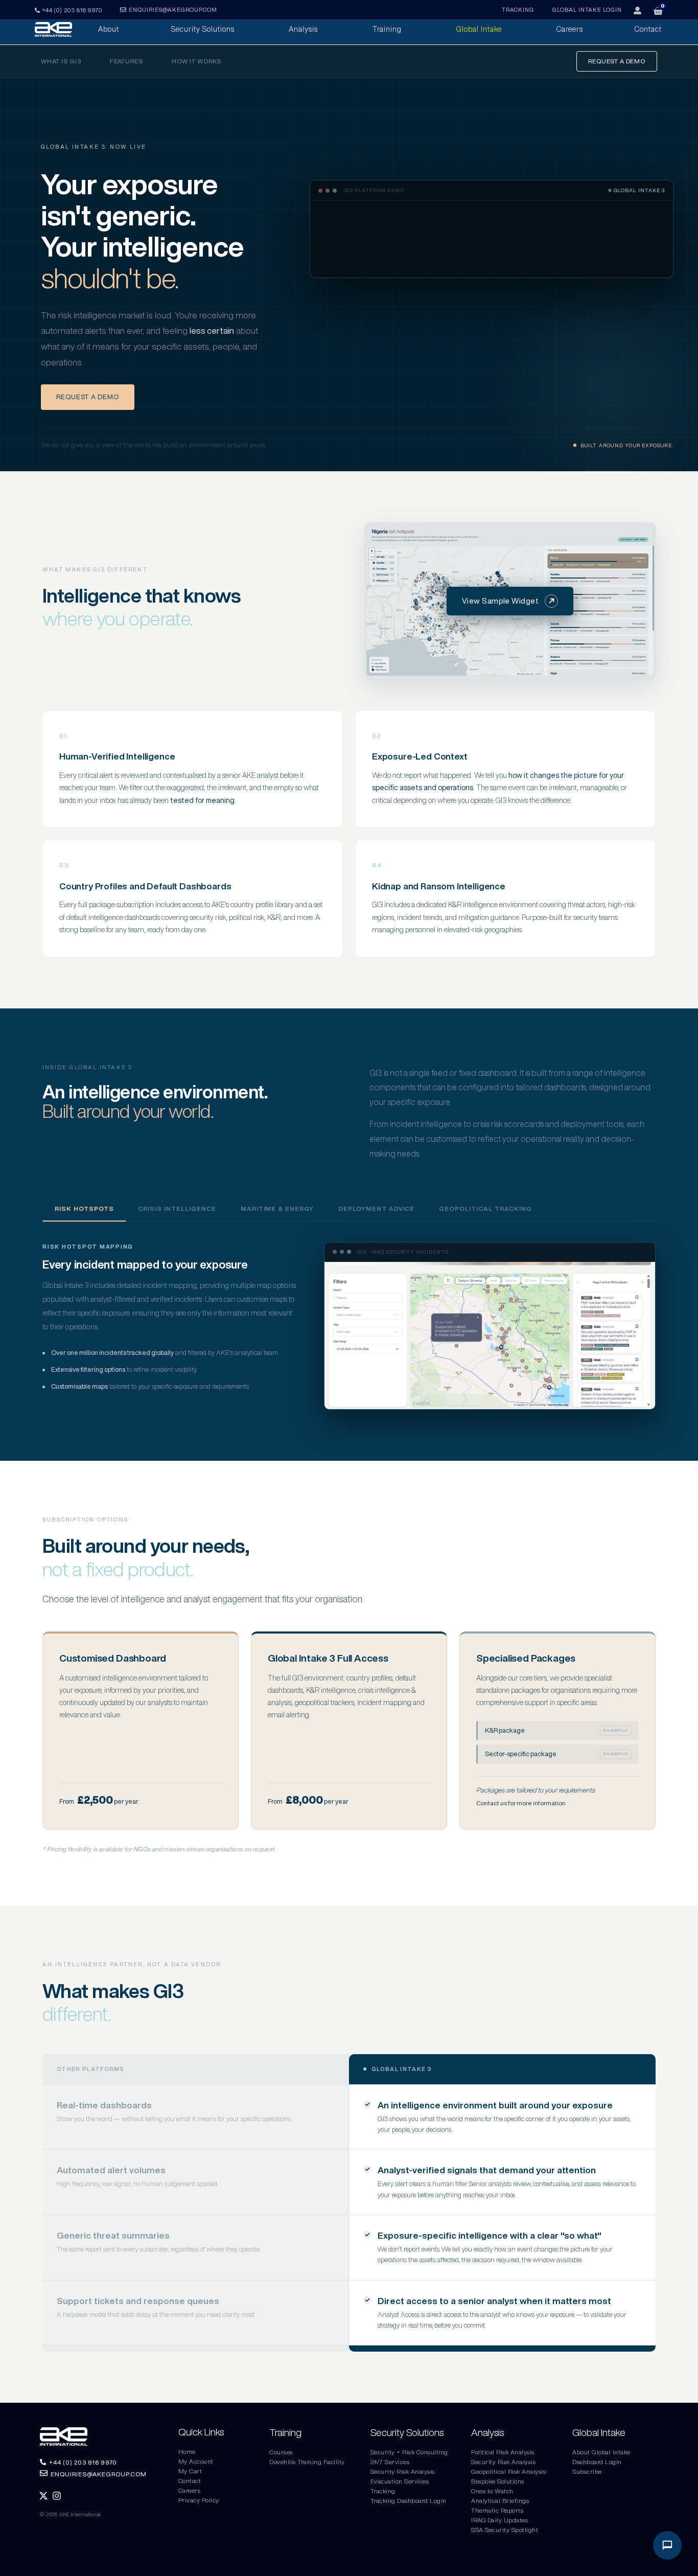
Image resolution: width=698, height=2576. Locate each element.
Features (127, 61)
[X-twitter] (43, 2496)
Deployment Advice (376, 1209)
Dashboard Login (597, 2462)
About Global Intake (601, 2452)
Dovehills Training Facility (307, 2462)
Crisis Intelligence (177, 1209)
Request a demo (617, 61)
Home (187, 2452)
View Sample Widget (500, 601)
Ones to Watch (492, 2491)
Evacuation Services (400, 2481)
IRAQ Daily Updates (499, 2520)
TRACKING (518, 9)
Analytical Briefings (500, 2501)
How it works (196, 61)
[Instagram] (57, 2496)
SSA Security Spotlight (505, 2530)
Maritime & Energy (277, 1209)
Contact (190, 2481)
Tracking (383, 2491)
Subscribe (587, 2471)
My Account (196, 2461)
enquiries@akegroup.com (173, 9)
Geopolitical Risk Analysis (508, 2471)
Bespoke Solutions (498, 2481)
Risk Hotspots (84, 1209)
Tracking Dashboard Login (409, 2501)
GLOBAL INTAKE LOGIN (587, 9)
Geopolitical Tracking (485, 1209)
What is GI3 (61, 61)
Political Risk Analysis (503, 2452)
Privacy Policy (199, 2500)
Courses (281, 2452)
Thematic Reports (497, 2510)
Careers (190, 2490)
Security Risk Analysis (403, 2471)
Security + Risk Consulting (409, 2452)
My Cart (190, 2471)
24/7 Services (390, 2462)
